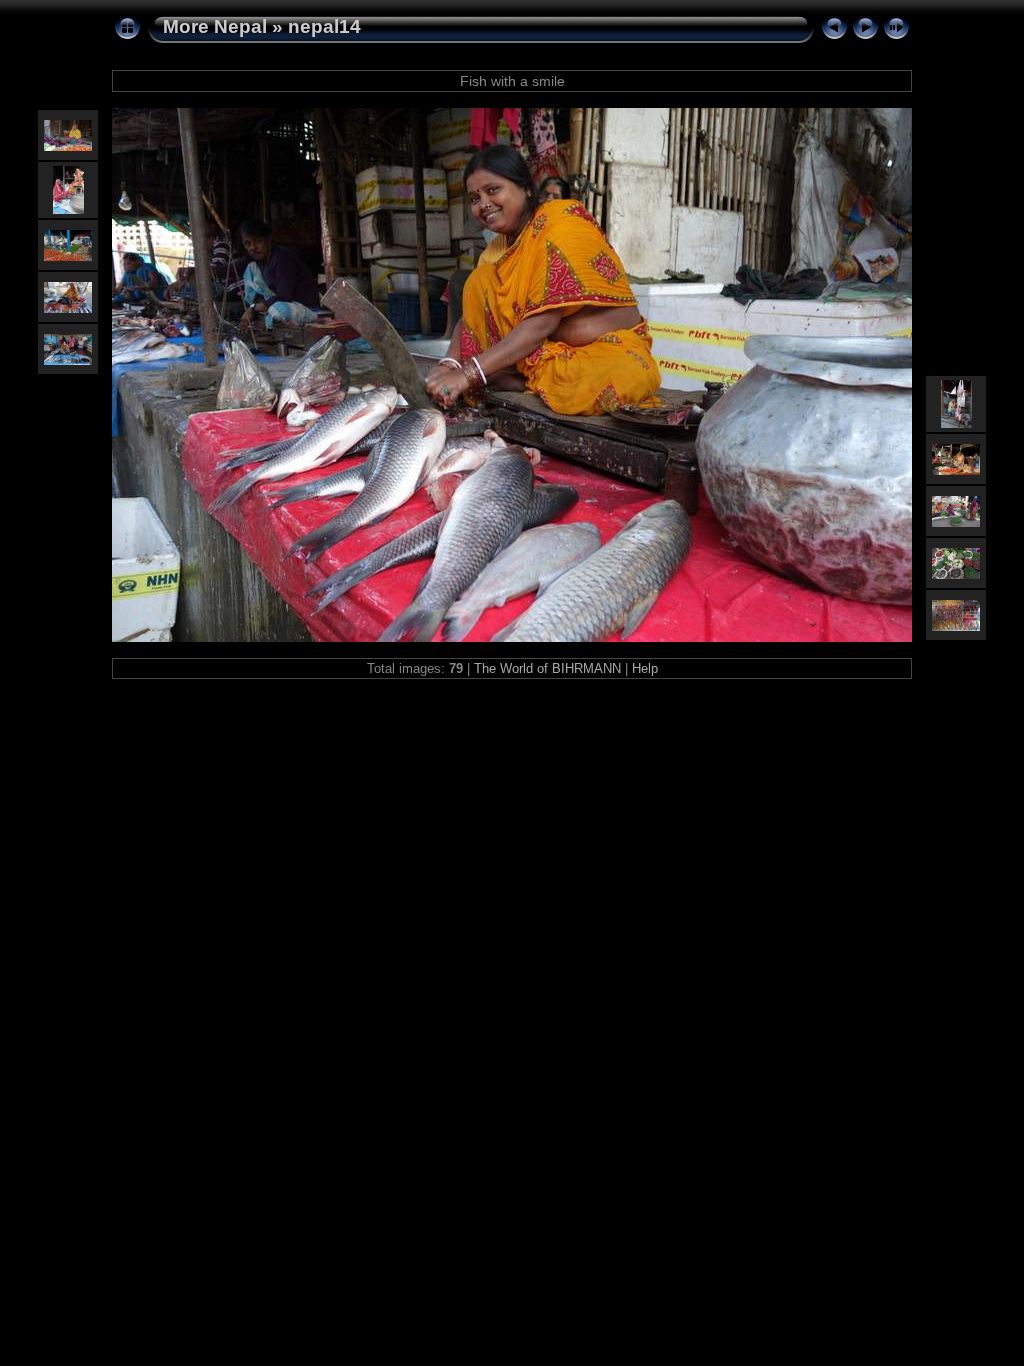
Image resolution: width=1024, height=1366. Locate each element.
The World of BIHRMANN (547, 668)
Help (645, 668)
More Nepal (215, 26)
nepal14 (324, 26)
